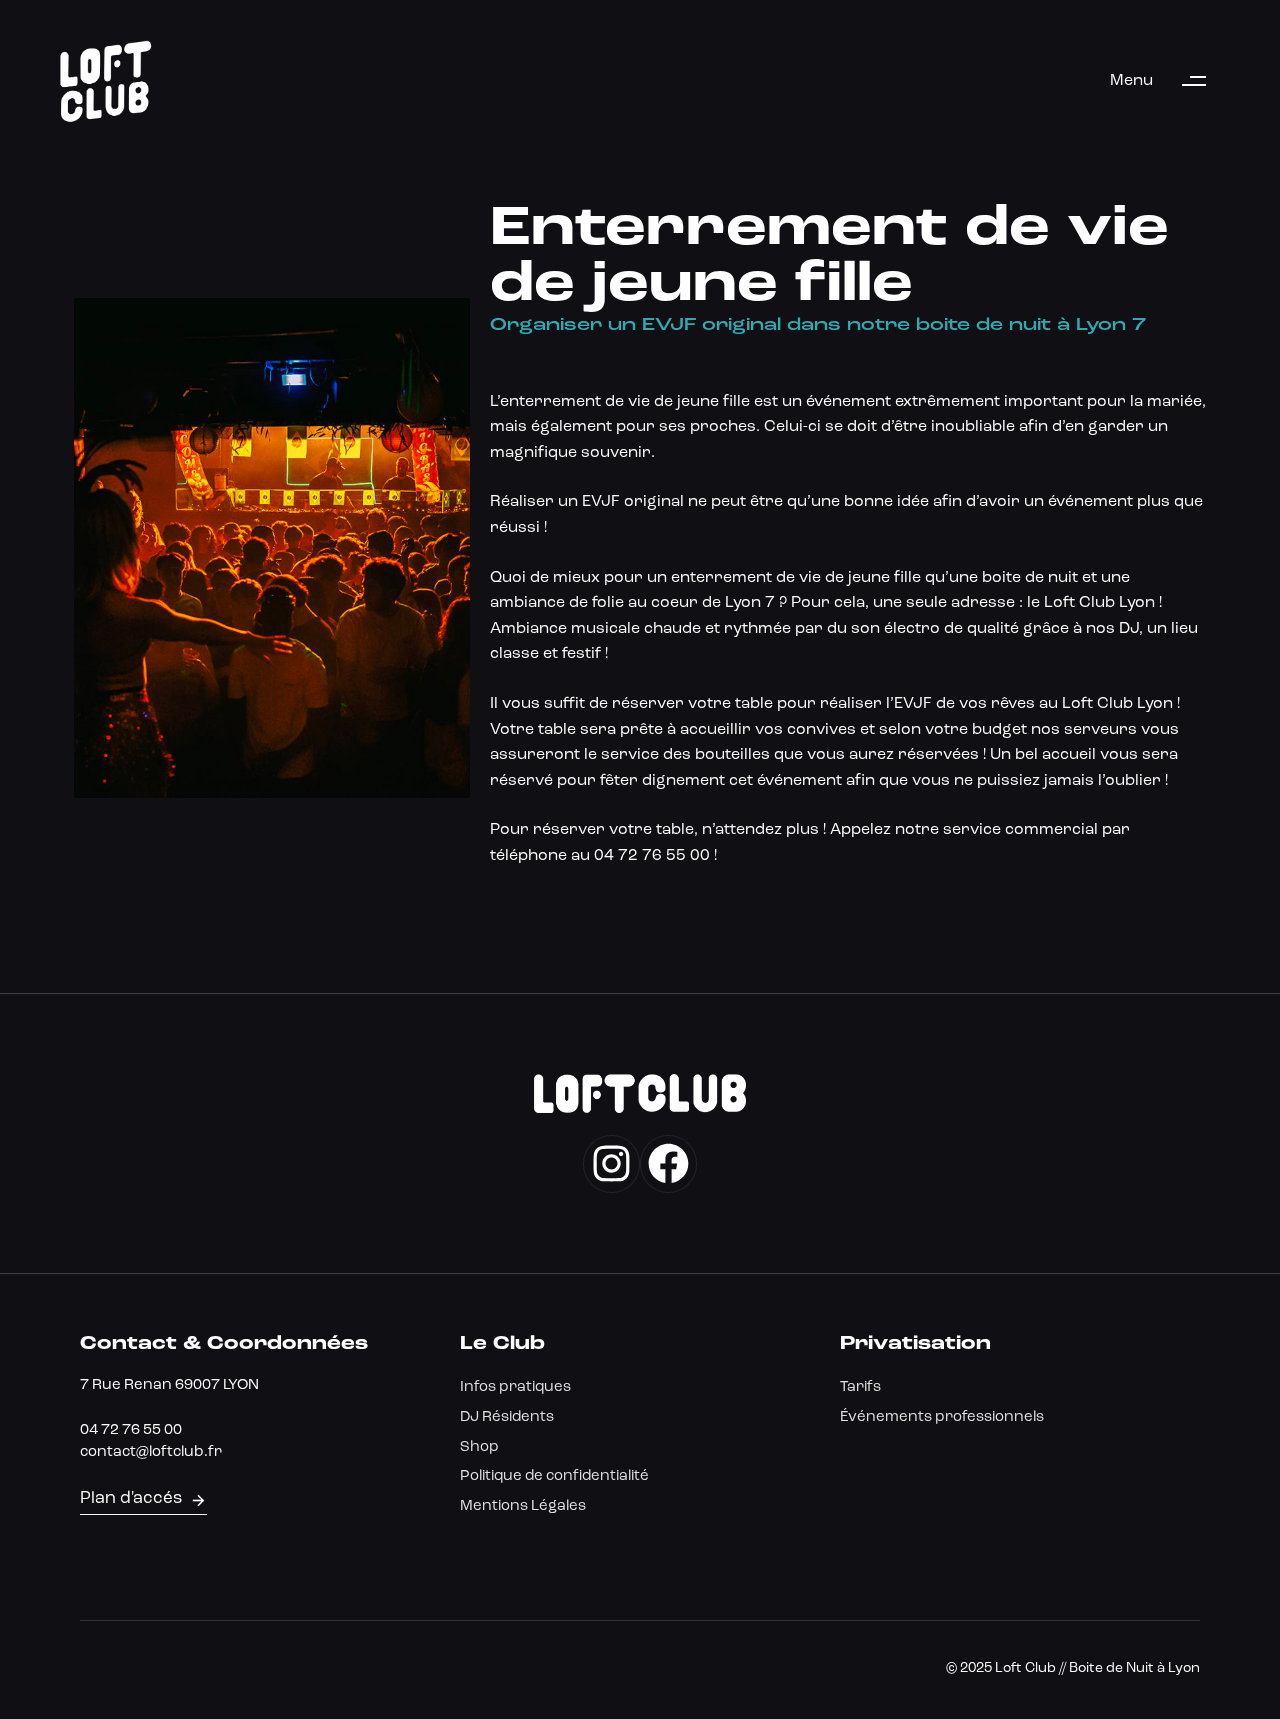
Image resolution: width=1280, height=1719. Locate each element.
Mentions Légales (523, 1506)
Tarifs (860, 1387)
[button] (1167, 81)
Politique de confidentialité (554, 1476)
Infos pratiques (515, 1387)
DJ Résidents (507, 1417)
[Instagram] (611, 1163)
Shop (479, 1447)
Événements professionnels (942, 1417)
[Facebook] (668, 1163)
